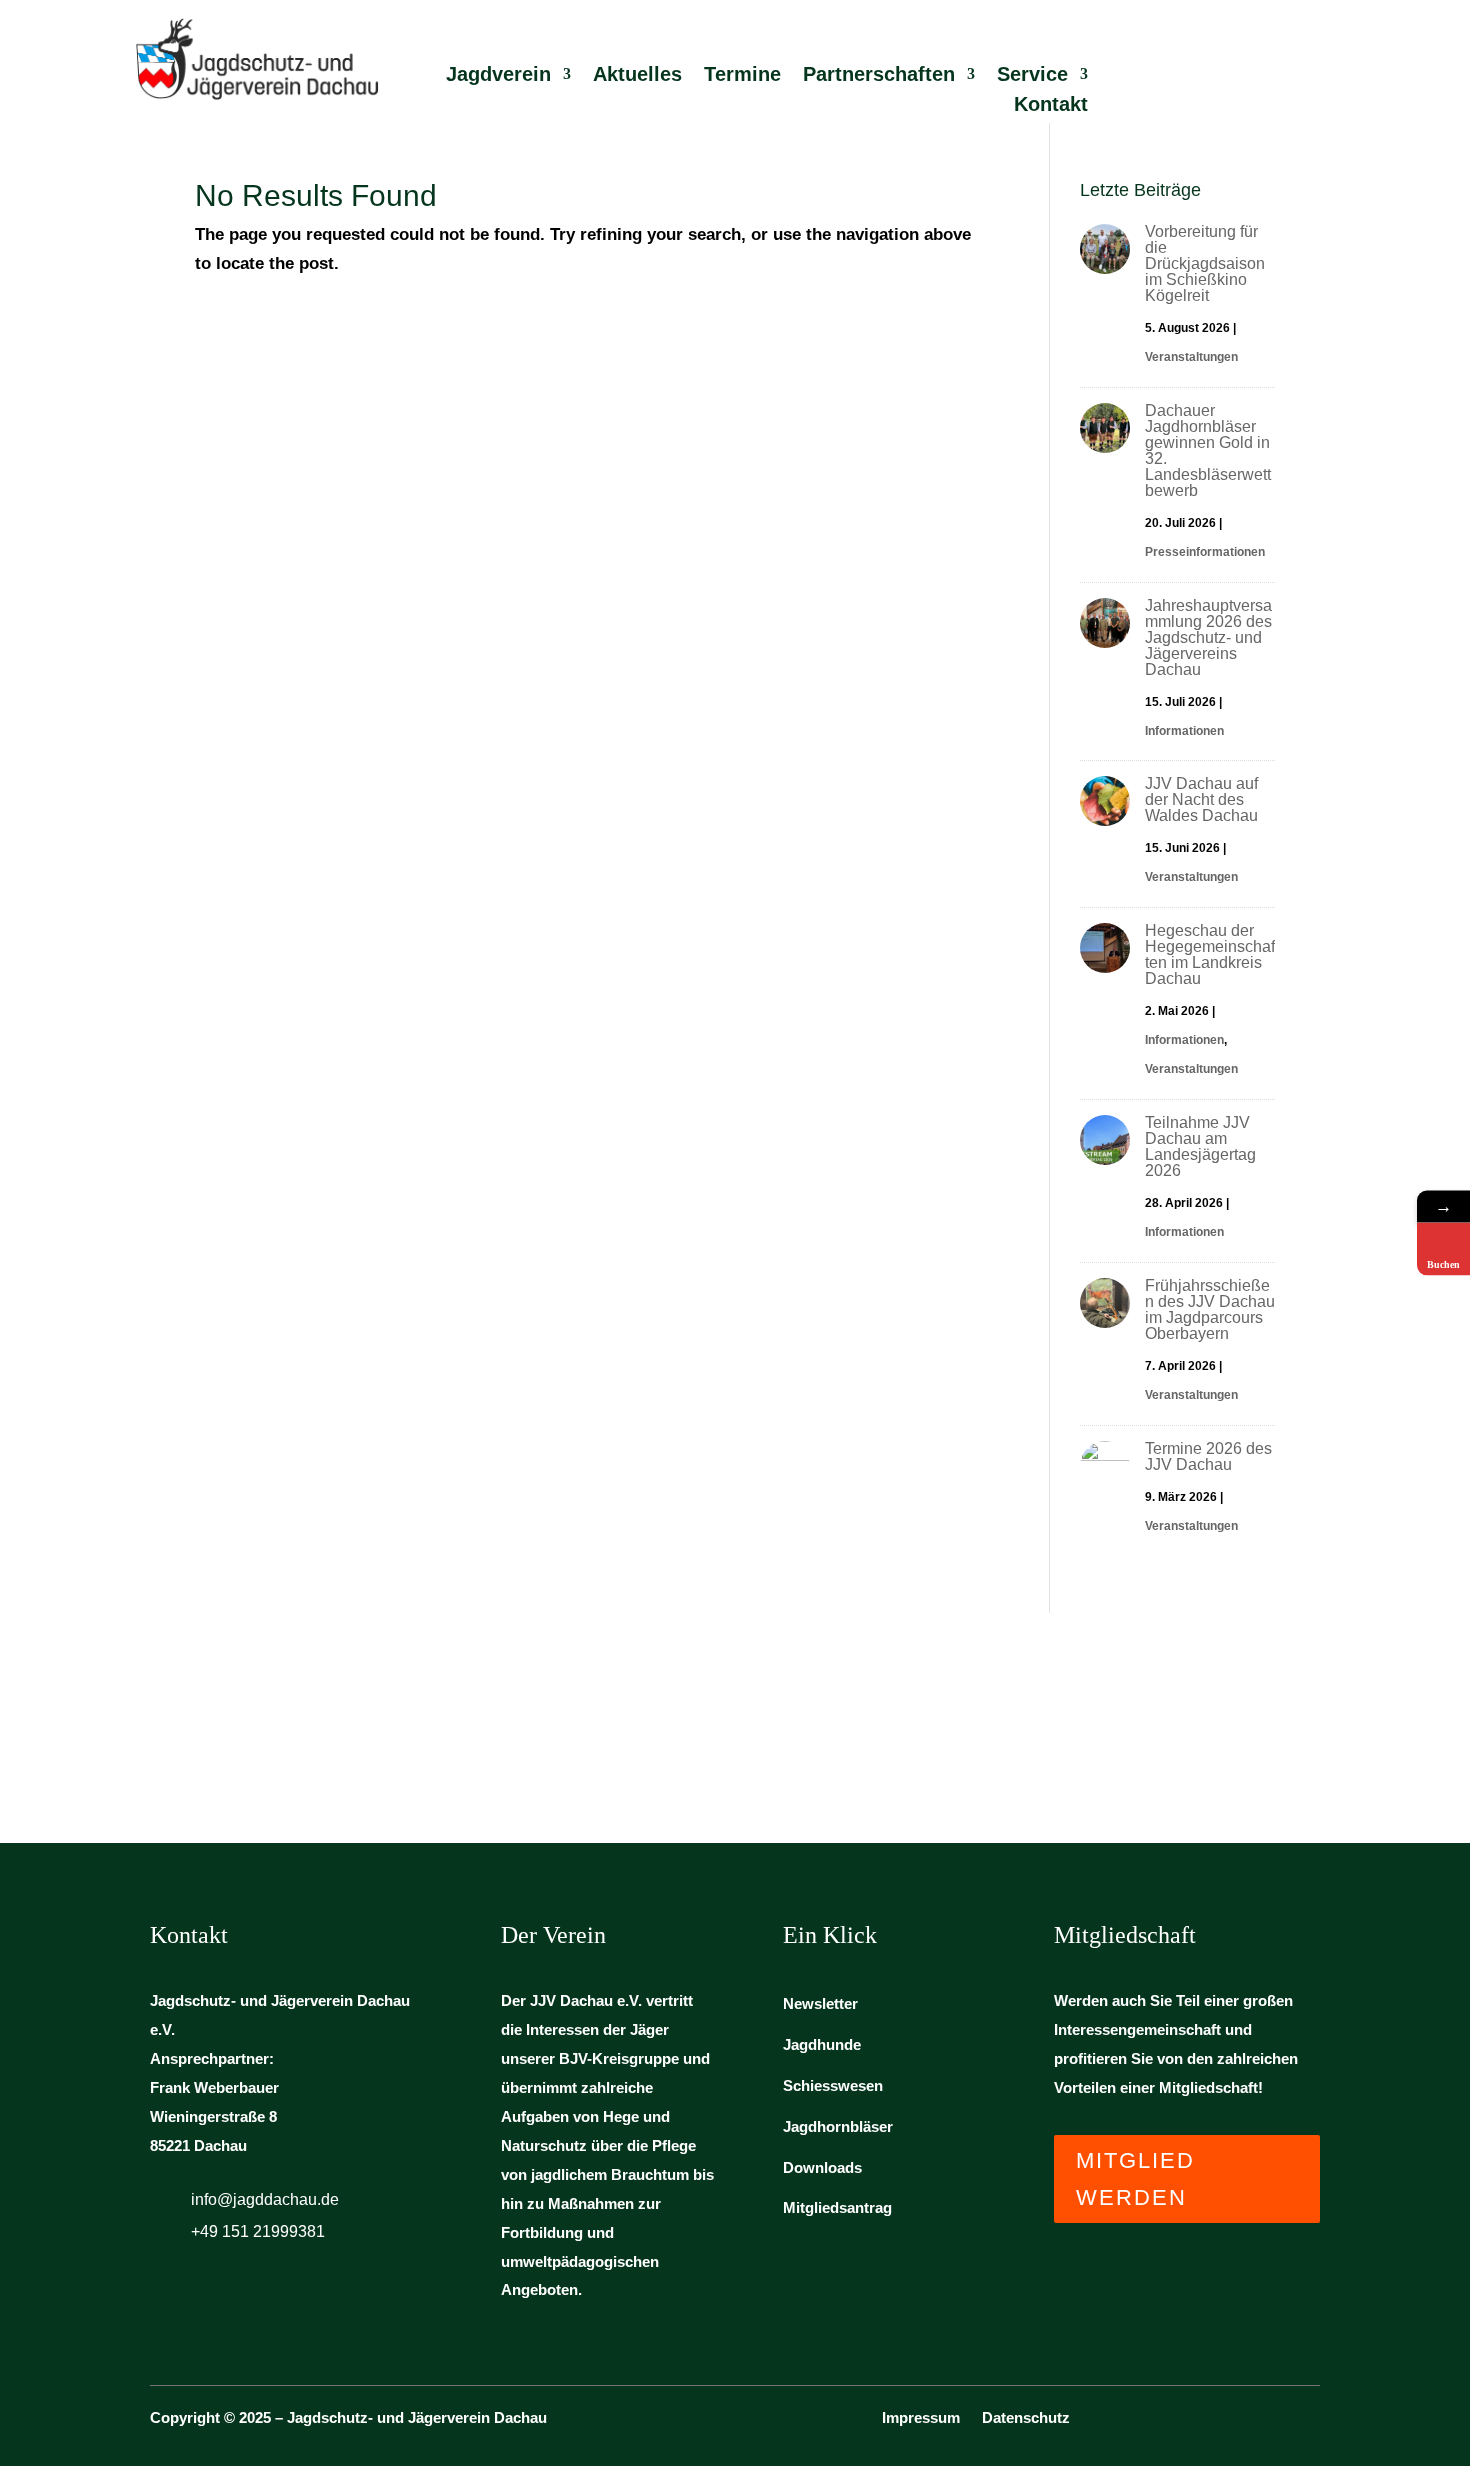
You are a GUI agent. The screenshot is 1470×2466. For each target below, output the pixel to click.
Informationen (1184, 731)
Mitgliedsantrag (837, 2207)
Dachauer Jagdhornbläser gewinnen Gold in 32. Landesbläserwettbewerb (1208, 450)
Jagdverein (498, 76)
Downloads (822, 2167)
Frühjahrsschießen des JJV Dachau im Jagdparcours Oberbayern (1210, 1309)
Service (1032, 76)
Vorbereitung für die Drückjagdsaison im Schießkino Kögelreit (1205, 263)
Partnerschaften (879, 76)
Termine (742, 76)
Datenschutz (1026, 2418)
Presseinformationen (1205, 552)
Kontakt (1051, 106)
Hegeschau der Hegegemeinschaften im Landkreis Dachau (1210, 954)
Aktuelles (637, 76)
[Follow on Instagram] (1308, 2424)
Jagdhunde (822, 2044)
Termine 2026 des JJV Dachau (1208, 1456)
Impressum (921, 2418)
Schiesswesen (833, 2085)
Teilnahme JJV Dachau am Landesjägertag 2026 (1200, 1146)
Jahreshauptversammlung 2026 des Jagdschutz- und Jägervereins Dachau (1208, 637)
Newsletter (820, 2003)
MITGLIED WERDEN (1135, 2179)
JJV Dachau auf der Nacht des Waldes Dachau (1201, 799)
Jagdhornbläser (838, 2126)
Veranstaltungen (1191, 357)
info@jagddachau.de (265, 2199)
